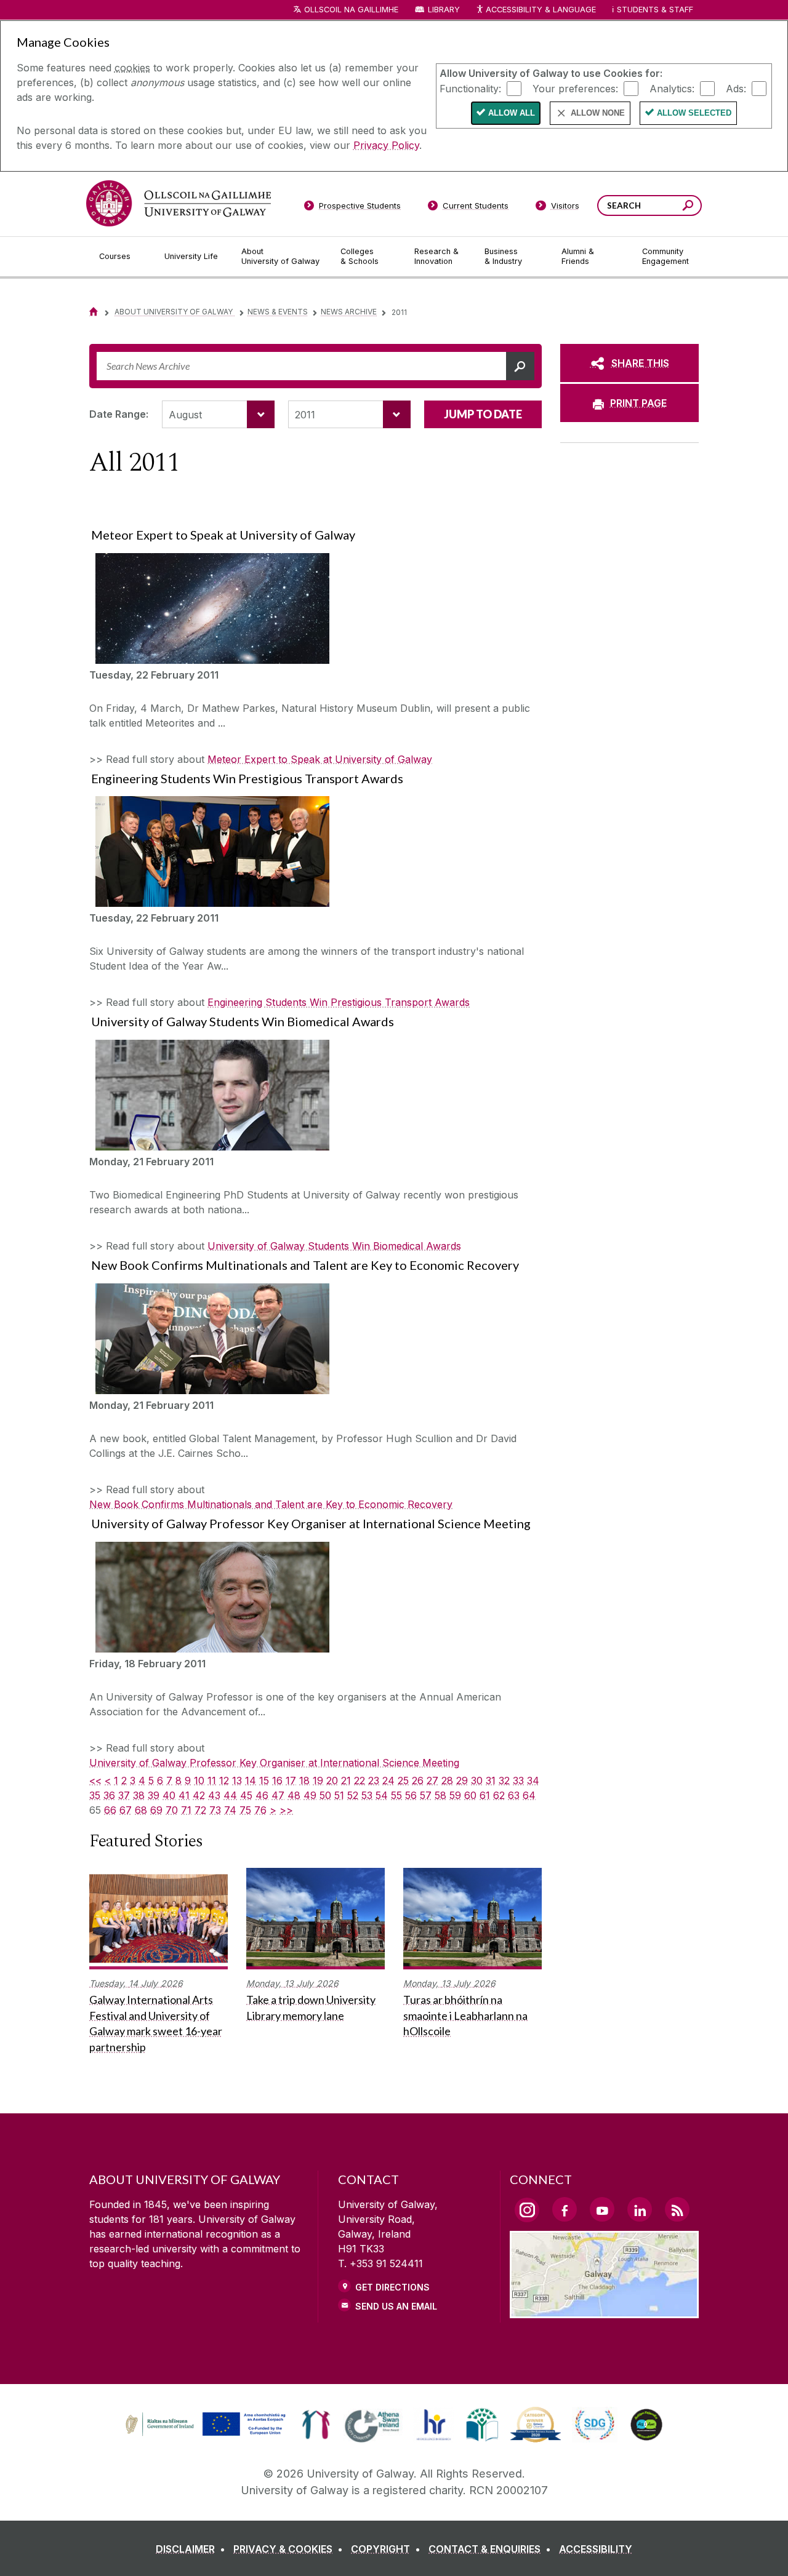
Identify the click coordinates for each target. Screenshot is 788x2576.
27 (432, 1780)
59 (455, 1795)
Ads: (736, 88)
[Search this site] (688, 207)
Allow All (512, 113)
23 (374, 1780)
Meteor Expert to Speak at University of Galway (320, 759)
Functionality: (470, 88)
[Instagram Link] (527, 2210)
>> (286, 1810)
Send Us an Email (396, 2306)
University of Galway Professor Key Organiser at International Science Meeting (274, 1763)
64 (529, 1795)
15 (264, 1780)
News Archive (349, 312)
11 (212, 1780)
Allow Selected (694, 113)
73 (215, 1810)
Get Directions (392, 2287)
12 (224, 1780)
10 (199, 1780)
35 (95, 1795)
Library (444, 10)
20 (332, 1780)
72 (200, 1810)
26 (418, 1780)
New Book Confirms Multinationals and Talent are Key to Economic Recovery (271, 1504)
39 (154, 1795)
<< (95, 1780)
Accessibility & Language (541, 10)
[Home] (94, 312)
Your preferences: (575, 88)
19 (318, 1780)
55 (396, 1795)
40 (169, 1795)
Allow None (598, 113)
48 (294, 1795)
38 (139, 1795)
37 (124, 1795)
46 (262, 1795)
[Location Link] (604, 2311)
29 (462, 1780)
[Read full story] (209, 608)
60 (470, 1795)
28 (447, 1780)
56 (411, 1795)
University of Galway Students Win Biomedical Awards (334, 1246)
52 (353, 1795)
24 (388, 1780)
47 (278, 1795)
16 (277, 1780)
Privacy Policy (386, 145)
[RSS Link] (677, 2209)
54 (382, 1795)
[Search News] (520, 366)
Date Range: (119, 414)
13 (237, 1780)
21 (346, 1780)
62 (499, 1795)
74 (230, 1810)
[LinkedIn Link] (640, 2209)
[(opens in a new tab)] (207, 2434)
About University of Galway (175, 312)
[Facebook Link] (565, 2209)
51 (339, 1795)
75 (245, 1810)
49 (310, 1795)
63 (514, 1795)
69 (156, 1810)
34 (533, 1780)
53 (367, 1795)
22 (360, 1780)
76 (260, 1810)
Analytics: (672, 88)
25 (403, 1780)
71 (186, 1810)
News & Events (278, 312)
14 (251, 1780)
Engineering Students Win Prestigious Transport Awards (339, 1002)
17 (291, 1780)
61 (485, 1795)
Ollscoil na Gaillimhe (351, 10)
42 (199, 1795)
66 (110, 1810)
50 (325, 1795)
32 (504, 1780)
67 (126, 1810)
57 (426, 1795)
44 (230, 1795)
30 (477, 1780)
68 (141, 1810)
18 (304, 1780)
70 (172, 1810)
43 (214, 1795)
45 (246, 1795)
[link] (204, 2425)
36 (109, 1795)
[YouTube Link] (602, 2209)
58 (440, 1795)
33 (518, 1780)
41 (184, 1795)
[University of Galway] (179, 203)
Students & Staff (655, 10)
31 (491, 1780)
